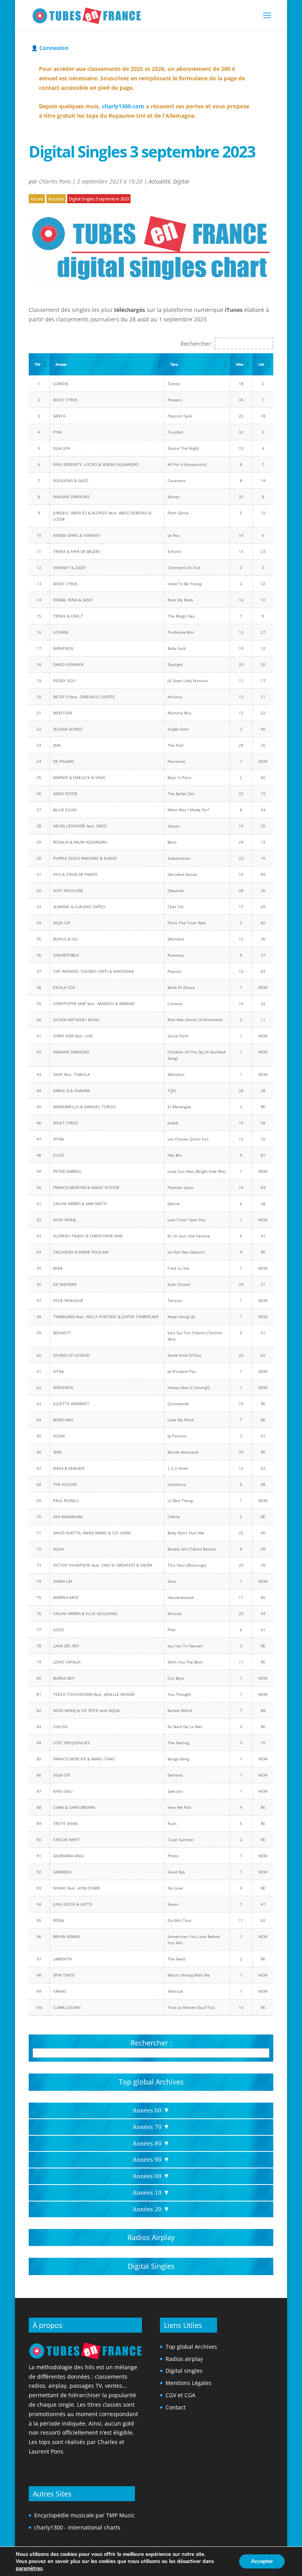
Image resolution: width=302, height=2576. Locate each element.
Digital (181, 181)
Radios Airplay (151, 2237)
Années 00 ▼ (151, 2176)
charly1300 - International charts (77, 2527)
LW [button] (261, 364)
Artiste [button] (61, 364)
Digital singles (184, 2371)
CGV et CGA (180, 2395)
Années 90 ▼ (151, 2160)
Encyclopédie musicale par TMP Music (85, 2515)
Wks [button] (239, 364)
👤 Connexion (50, 48)
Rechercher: (196, 344)
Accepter (262, 2561)
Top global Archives (151, 2082)
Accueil (37, 199)
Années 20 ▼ (151, 2209)
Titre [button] (174, 364)
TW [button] (37, 364)
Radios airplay (184, 2359)
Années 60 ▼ (151, 2110)
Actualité (159, 181)
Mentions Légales (189, 2383)
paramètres (29, 2569)
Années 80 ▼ (151, 2143)
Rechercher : (151, 2043)
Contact (176, 2407)
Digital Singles (151, 2266)
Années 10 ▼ (151, 2193)
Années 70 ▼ (151, 2127)
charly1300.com (123, 106)
